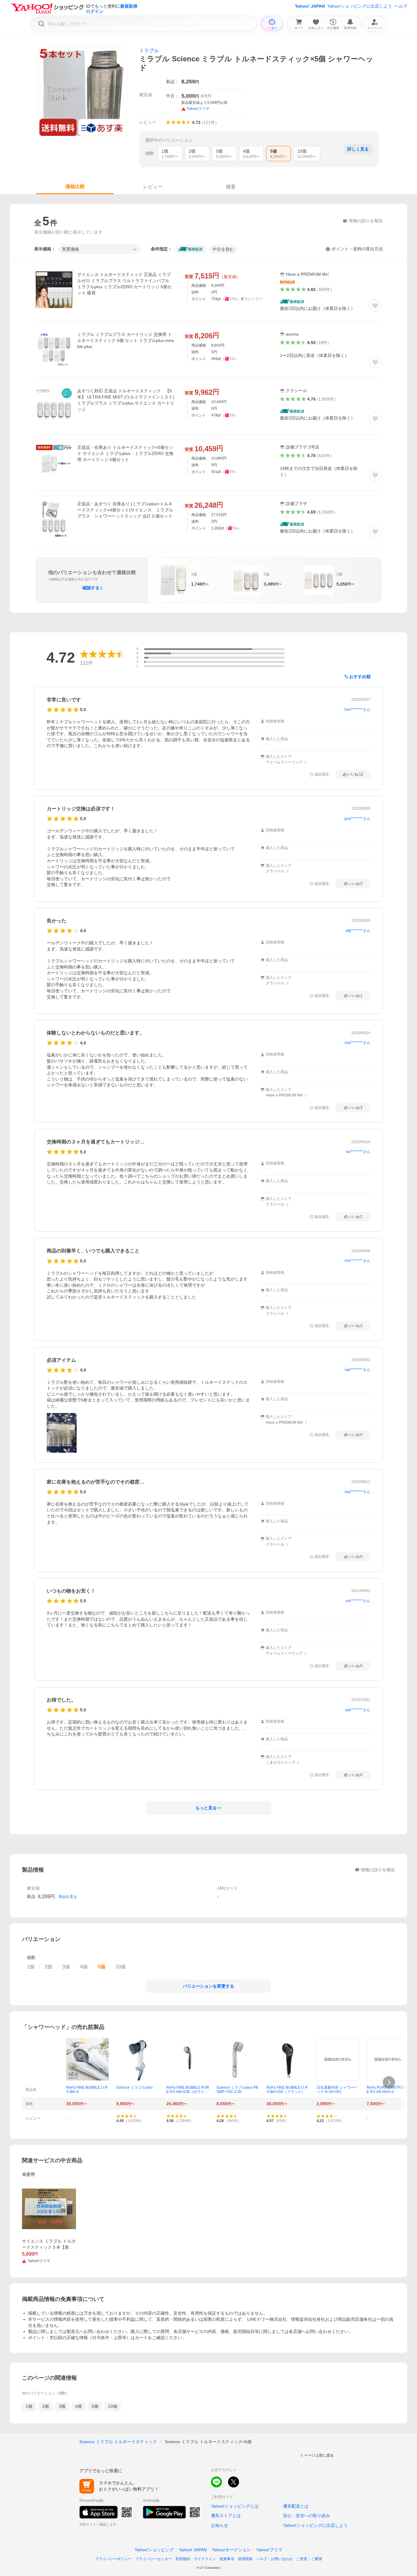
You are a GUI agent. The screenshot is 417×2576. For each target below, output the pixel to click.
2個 (45, 2406)
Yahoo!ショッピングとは (235, 2506)
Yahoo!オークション (231, 2550)
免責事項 (227, 2559)
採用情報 (245, 2559)
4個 (78, 2406)
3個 (62, 2406)
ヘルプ (401, 6)
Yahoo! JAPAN (310, 6)
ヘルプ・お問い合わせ (274, 2559)
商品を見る (68, 1897)
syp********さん (358, 1710)
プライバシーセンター (154, 2559)
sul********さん (358, 1152)
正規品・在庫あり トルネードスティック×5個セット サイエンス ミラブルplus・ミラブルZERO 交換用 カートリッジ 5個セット (125, 453)
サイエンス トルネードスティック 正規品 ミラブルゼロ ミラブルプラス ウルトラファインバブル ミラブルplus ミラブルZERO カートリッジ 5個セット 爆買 (124, 284)
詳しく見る (358, 149)
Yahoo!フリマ (269, 2550)
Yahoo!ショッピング (154, 2550)
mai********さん (357, 1492)
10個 (113, 2406)
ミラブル (149, 51)
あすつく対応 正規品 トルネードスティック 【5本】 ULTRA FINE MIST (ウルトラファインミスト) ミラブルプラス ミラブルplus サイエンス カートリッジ (126, 400)
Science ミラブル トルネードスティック (118, 2442)
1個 (29, 2406)
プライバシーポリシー (113, 2559)
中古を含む (223, 249)
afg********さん (358, 931)
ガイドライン (205, 2559)
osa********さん (357, 1043)
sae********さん (357, 1370)
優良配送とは (296, 2506)
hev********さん (357, 710)
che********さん (357, 1261)
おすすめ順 (360, 677)
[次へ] (389, 2082)
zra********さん (358, 1601)
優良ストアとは (226, 2516)
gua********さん (357, 819)
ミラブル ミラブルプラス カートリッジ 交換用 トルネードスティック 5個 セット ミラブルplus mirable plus (125, 340)
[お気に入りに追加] (375, 305)
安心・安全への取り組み (306, 2516)
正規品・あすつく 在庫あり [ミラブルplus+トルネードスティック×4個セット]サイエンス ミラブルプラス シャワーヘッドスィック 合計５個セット (125, 510)
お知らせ (219, 2525)
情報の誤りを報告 (378, 1870)
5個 (95, 2406)
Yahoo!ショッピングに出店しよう (360, 6)
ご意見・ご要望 (309, 2559)
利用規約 (183, 2559)
